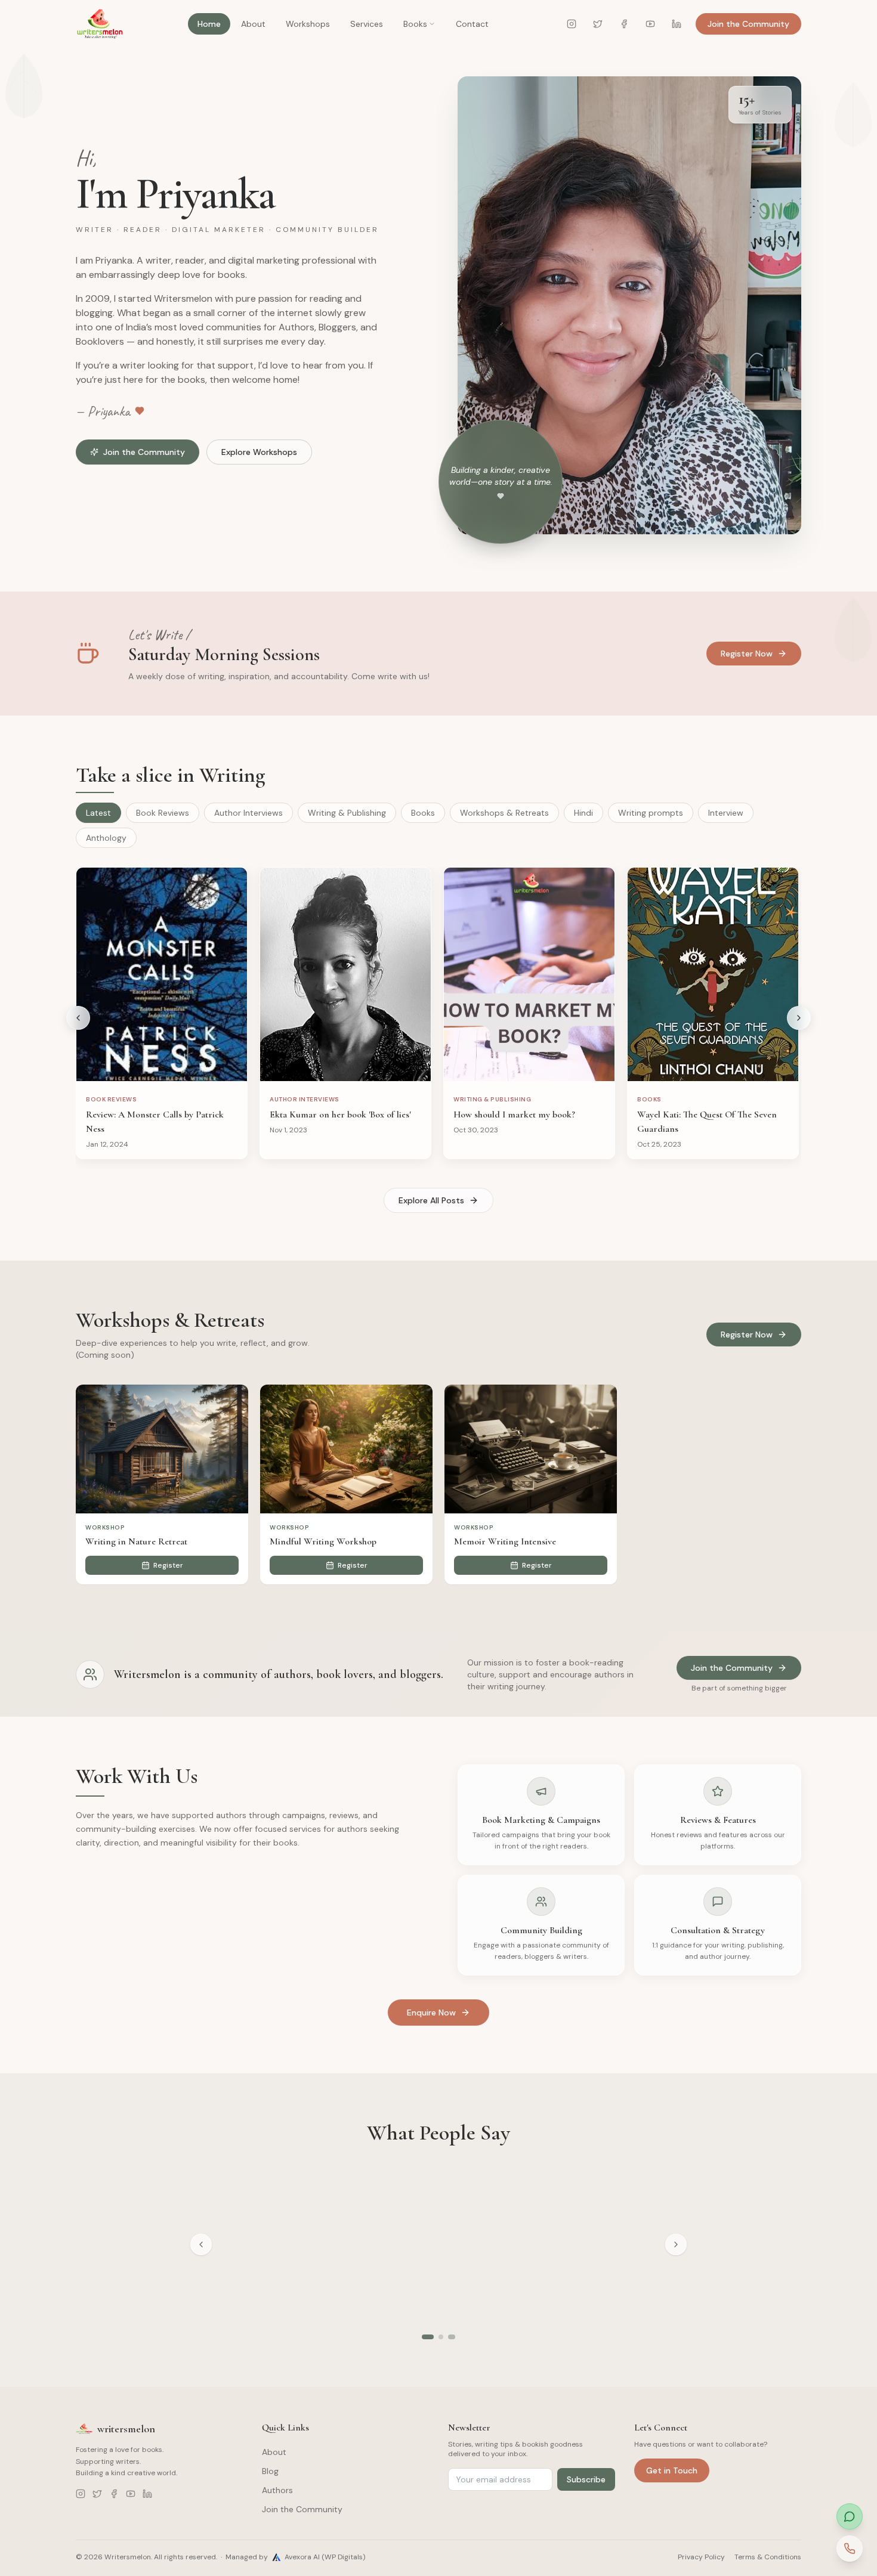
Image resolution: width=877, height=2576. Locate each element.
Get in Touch (672, 2470)
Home (209, 24)
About (253, 24)
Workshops (308, 24)
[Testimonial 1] (429, 2337)
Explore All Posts (431, 1200)
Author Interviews (248, 813)
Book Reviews (163, 813)
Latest (98, 813)
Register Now (747, 654)
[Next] (676, 2244)
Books (415, 24)
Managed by (295, 2557)
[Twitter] (598, 24)
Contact (472, 24)
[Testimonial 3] (453, 2337)
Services (367, 24)
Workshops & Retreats (504, 813)
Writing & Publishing (347, 813)
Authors (277, 2490)
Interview (726, 813)
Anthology (106, 838)
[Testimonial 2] (443, 2337)
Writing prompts (651, 813)
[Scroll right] (799, 1018)
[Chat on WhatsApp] (850, 2516)
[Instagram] (572, 24)
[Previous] (201, 2244)
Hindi (583, 813)
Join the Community (748, 24)
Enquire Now (431, 2012)
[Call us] (850, 2549)
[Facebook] (624, 24)
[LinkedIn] (677, 24)
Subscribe (586, 2479)
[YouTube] (650, 24)
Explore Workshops (259, 452)
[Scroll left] (78, 1018)
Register (168, 1565)
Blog (270, 2471)
